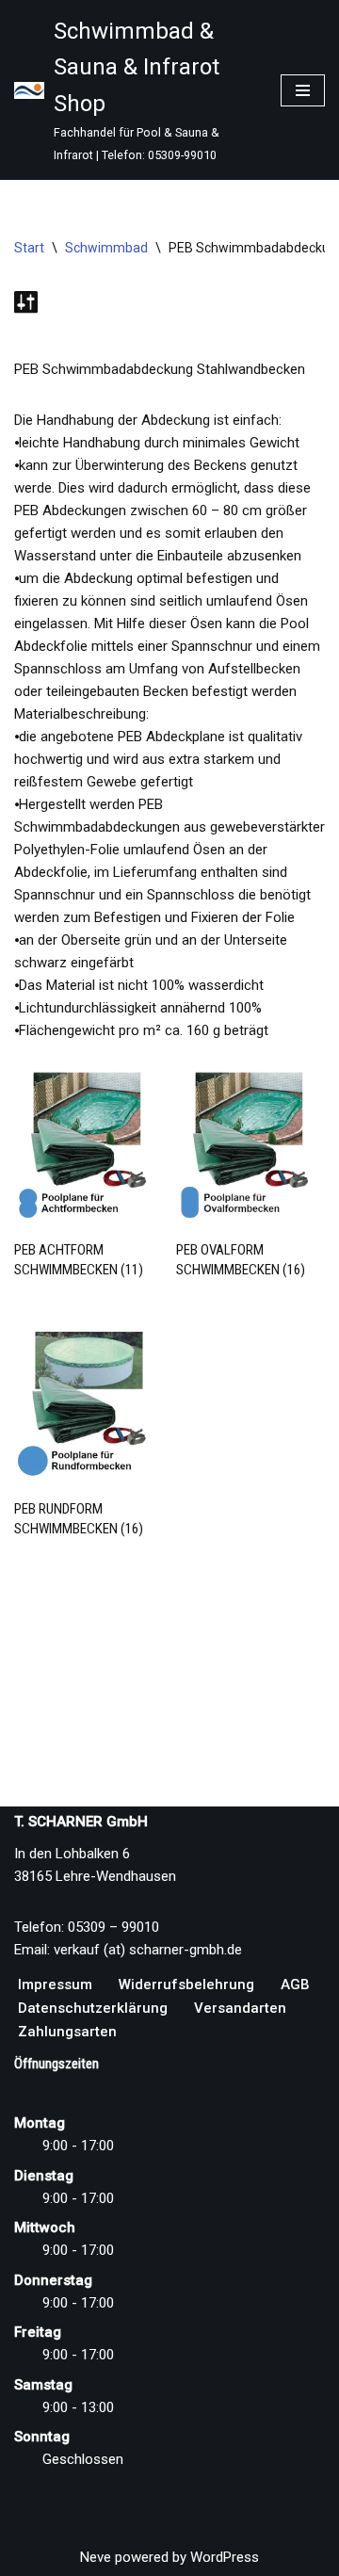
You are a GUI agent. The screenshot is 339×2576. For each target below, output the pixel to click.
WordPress (225, 2557)
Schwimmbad (106, 248)
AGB (295, 1985)
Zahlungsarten (67, 2032)
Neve (96, 2557)
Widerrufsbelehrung (186, 1985)
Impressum (55, 1985)
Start (29, 248)
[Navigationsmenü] (303, 90)
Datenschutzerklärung (93, 2008)
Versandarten (240, 2008)
